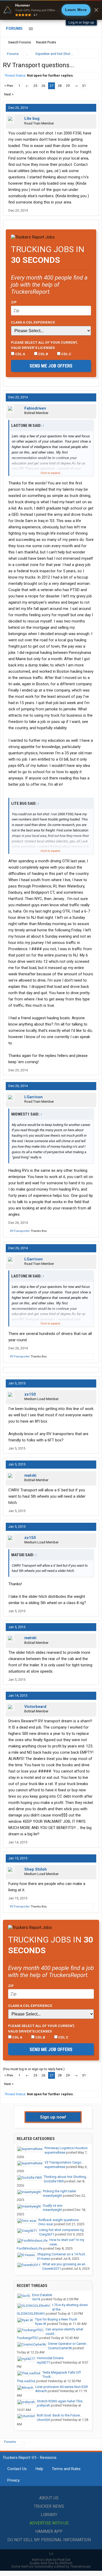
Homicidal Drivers (50, 2358)
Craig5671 (47, 2234)
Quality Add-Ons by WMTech (51, 2563)
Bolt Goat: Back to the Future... (59, 2415)
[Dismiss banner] (96, 10)
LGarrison (33, 1097)
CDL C (66, 354)
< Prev (9, 86)
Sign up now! (53, 2117)
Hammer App (49, 2531)
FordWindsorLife (30, 2248)
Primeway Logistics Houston (66, 2148)
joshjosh (43, 2405)
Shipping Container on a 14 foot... (62, 2254)
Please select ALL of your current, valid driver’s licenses (44, 345)
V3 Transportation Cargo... (64, 2162)
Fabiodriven (35, 408)
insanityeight (52, 2196)
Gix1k (36, 2299)
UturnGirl (43, 2420)
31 (84, 86)
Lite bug (32, 118)
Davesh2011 (52, 2269)
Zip (14, 302)
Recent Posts (46, 42)
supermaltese (55, 2152)
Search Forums (19, 42)
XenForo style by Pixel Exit (51, 2560)
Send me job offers (51, 366)
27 (52, 86)
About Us (49, 2498)
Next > (9, 94)
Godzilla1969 (54, 2181)
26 (43, 86)
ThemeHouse (80, 2566)
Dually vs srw (53, 2206)
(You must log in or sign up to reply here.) (34, 2069)
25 (35, 86)
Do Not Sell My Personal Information (49, 2540)
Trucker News (49, 2506)
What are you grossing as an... (65, 2264)
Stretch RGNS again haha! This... (61, 2401)
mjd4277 (43, 2362)
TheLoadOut (26, 2381)
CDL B (43, 354)
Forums (14, 29)
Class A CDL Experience (33, 322)
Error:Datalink (42, 2295)
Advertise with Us (49, 2523)
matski (30, 1475)
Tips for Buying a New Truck (56, 2319)
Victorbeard (35, 1707)
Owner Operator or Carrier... (68, 2344)
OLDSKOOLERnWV (31, 2314)
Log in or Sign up (81, 22)
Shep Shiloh (36, 1869)
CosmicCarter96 (60, 2348)
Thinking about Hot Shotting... (66, 2177)
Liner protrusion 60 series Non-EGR (62, 2387)
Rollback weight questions (59, 2220)
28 (60, 86)
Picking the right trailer (59, 2191)
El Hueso (44, 2259)
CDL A (20, 354)
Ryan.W (41, 2324)
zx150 (30, 1394)
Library (49, 2515)
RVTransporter (20, 1231)
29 (68, 86)
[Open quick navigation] (92, 54)
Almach (41, 2391)
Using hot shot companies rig (61, 2230)
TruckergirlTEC (28, 2338)
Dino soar (46, 2224)
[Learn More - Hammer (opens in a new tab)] (51, 10)
